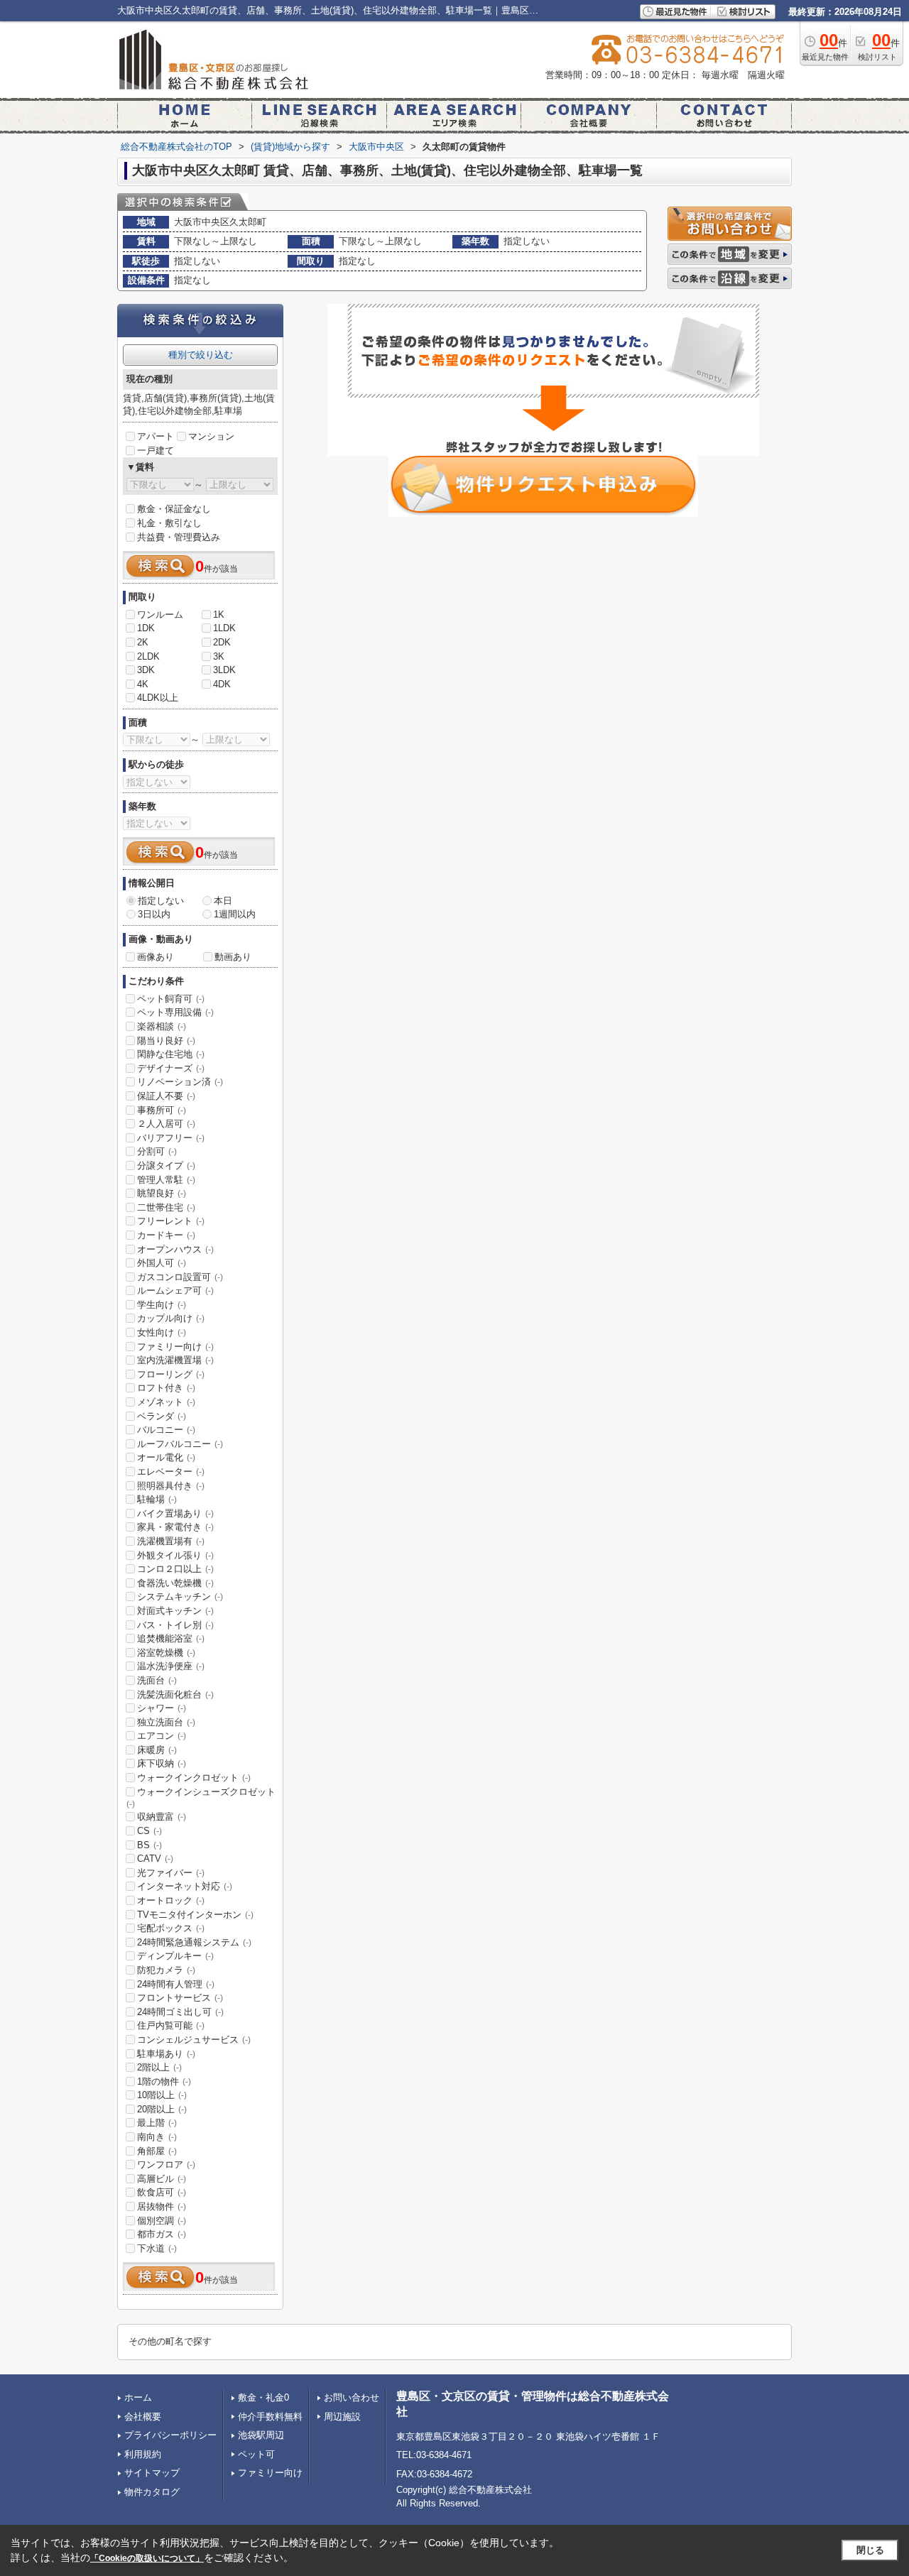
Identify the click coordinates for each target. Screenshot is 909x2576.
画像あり (156, 957)
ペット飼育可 (171, 999)
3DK (146, 670)
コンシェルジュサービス (194, 2040)
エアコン (162, 1736)
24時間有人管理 (176, 1984)
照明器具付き (171, 1486)
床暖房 (157, 1750)
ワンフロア (166, 2165)
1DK (146, 628)
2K (143, 642)
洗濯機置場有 (171, 1541)
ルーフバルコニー (180, 1444)
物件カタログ (152, 2492)
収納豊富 (162, 1817)
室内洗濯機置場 (175, 1360)
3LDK (224, 670)
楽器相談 (162, 1026)
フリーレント (171, 1221)
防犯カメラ (166, 1970)
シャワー (162, 1708)
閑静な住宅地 (171, 1054)
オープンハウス (175, 1249)
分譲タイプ (166, 1166)
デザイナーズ (171, 1068)
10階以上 (162, 2095)
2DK (222, 642)
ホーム (138, 2397)
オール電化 (166, 1457)
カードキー (166, 1235)
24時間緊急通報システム (194, 1942)
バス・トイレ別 (175, 1625)
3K (219, 656)
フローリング (171, 1374)
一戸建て (156, 451)
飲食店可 (162, 2192)
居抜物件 (162, 2206)
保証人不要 (166, 1096)
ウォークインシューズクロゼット (201, 1798)
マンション (211, 436)
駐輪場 (157, 1499)
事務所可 (162, 1110)
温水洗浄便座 (171, 1666)
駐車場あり (166, 2054)
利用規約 (143, 2454)
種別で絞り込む (201, 355)
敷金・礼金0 (263, 2397)
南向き (157, 2137)
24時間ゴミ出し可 (180, 2012)
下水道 (157, 2248)
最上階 (157, 2123)
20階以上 (162, 2109)
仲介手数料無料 (270, 2417)
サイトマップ (152, 2473)
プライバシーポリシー (170, 2435)
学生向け (162, 1305)
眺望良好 (162, 1193)
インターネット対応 (185, 1886)
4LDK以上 (158, 698)
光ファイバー (171, 1873)
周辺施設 (342, 2417)
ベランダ (162, 1416)
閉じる (870, 2550)
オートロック (171, 1900)
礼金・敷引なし (169, 523)
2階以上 (159, 2067)
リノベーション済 (180, 1082)
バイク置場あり (175, 1513)
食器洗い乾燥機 (175, 1583)
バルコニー (166, 1430)
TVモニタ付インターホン (195, 1915)
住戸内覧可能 (171, 2025)
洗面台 (157, 1680)
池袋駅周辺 (261, 2435)
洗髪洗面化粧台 (175, 1694)
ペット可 (256, 2454)
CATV (155, 1859)
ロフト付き (166, 1388)
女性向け (162, 1332)
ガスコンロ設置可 (180, 1277)
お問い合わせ (352, 2397)
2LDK (148, 656)
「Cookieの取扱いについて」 (147, 2558)
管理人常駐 (166, 1180)
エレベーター (171, 1472)
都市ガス (162, 2234)
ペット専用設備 (175, 1012)
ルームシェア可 (175, 1290)
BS (149, 1845)
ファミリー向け (175, 1347)
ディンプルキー (175, 1956)
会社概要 (143, 2417)
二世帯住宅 (166, 1207)
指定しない (161, 901)
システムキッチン (180, 1597)
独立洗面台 (166, 1722)
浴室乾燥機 (166, 1653)
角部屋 (157, 2151)
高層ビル (162, 2179)
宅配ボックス (171, 1928)
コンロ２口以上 (175, 1569)
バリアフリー (171, 1138)
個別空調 (162, 2221)
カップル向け (171, 1318)
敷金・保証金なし (174, 509)
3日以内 (154, 914)
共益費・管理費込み (179, 537)
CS (149, 1831)
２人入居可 (166, 1124)
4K (143, 684)
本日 (223, 901)
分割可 (157, 1151)
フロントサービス (180, 1998)
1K (219, 615)
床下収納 (162, 1763)
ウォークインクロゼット (194, 1778)
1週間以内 (235, 914)
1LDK (224, 628)
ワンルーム (160, 615)
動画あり (233, 957)
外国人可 (162, 1263)
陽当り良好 (166, 1041)
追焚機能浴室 (171, 1638)
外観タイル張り (175, 1555)
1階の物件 (164, 2081)
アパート (156, 436)
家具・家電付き (175, 1527)
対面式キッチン (175, 1611)
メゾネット (166, 1402)
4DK (222, 684)
